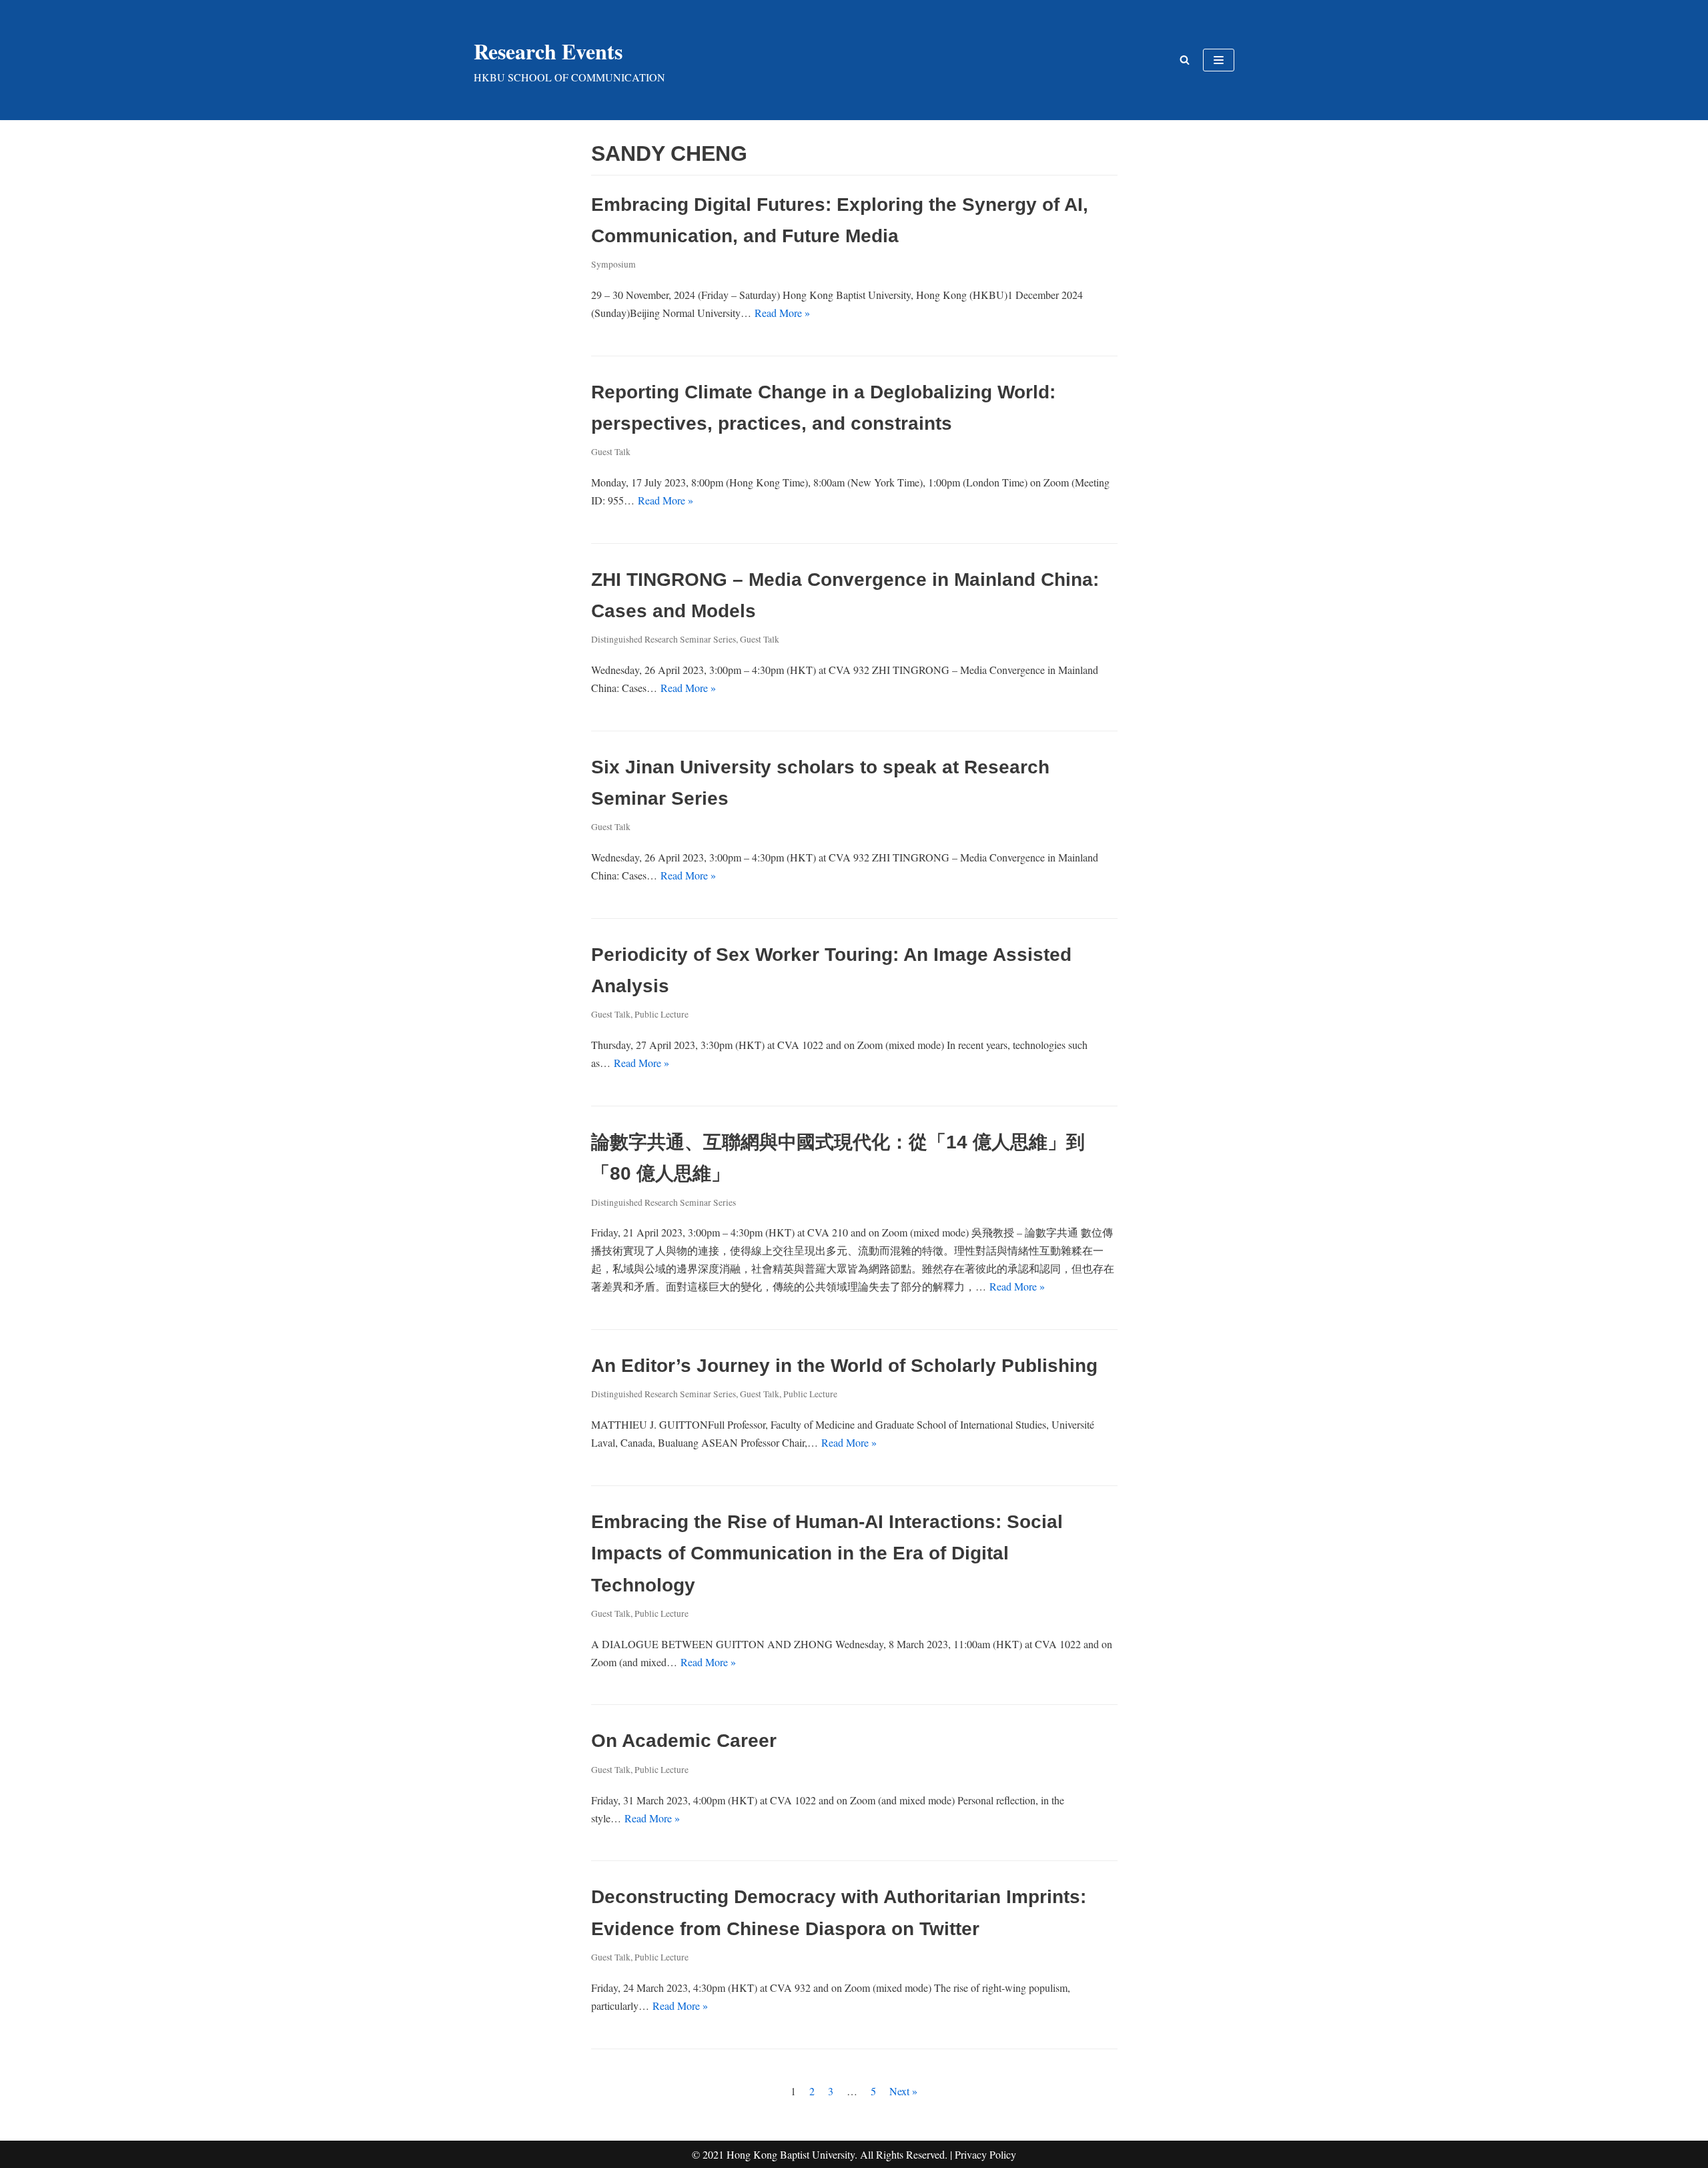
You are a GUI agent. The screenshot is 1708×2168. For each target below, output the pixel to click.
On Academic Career (684, 1741)
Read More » (782, 313)
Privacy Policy (985, 2154)
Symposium (613, 264)
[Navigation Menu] (1219, 60)
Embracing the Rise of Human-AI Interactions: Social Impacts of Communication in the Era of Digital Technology (827, 1553)
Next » (903, 2091)
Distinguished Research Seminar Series (664, 639)
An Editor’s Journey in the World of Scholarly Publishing (844, 1366)
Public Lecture (662, 1014)
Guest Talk (611, 452)
